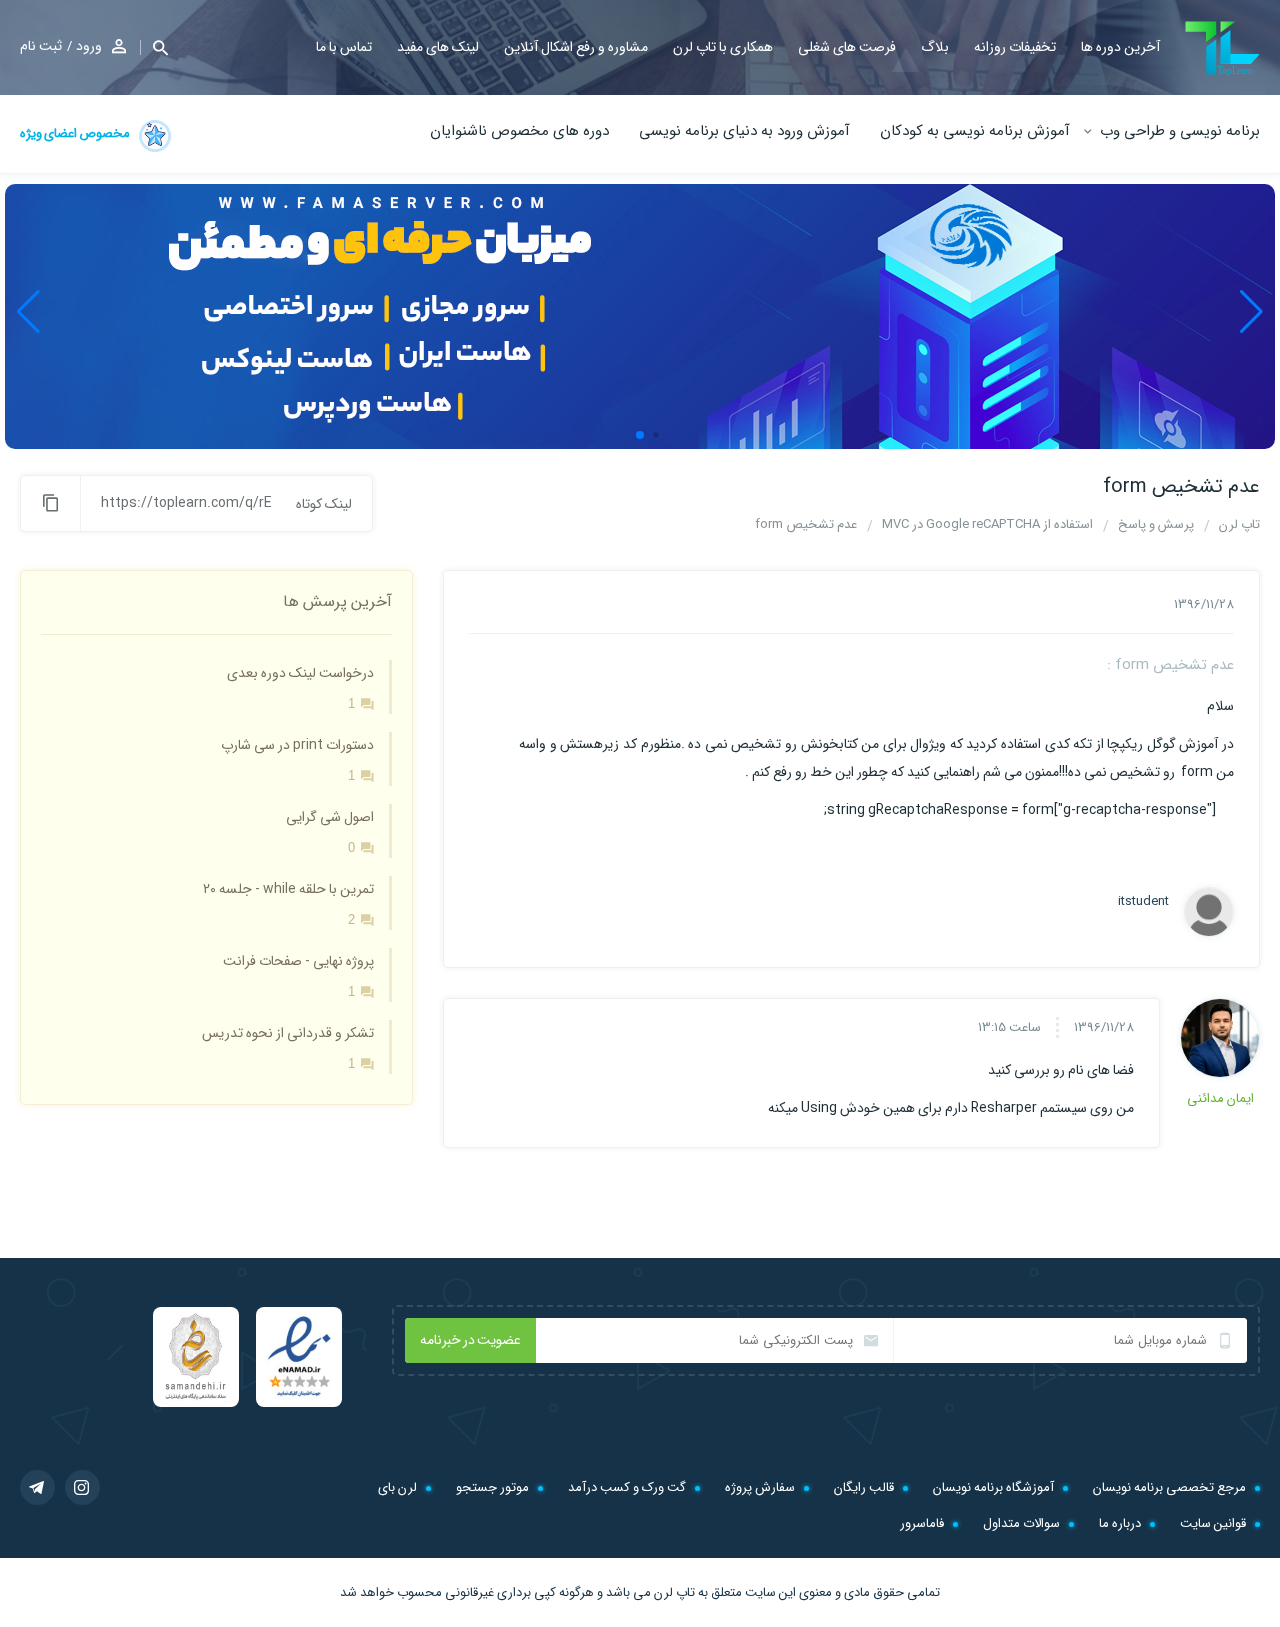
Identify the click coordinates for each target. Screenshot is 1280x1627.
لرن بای (397, 1487)
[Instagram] (82, 1487)
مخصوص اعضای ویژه (76, 133)
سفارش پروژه (760, 1487)
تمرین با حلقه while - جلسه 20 (288, 889)
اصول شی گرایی (330, 817)
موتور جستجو (492, 1487)
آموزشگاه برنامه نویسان (993, 1487)
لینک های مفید (438, 47)
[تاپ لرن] (1222, 48)
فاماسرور (922, 1523)
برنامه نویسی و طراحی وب (1180, 131)
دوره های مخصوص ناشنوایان (519, 131)
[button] (154, 47)
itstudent (1143, 902)
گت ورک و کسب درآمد (627, 1487)
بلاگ (935, 47)
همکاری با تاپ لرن (723, 47)
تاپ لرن (674, 1592)
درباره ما (1120, 1523)
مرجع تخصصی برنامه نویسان (1169, 1487)
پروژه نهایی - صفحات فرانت (298, 961)
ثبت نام (41, 46)
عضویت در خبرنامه (470, 1340)
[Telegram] (37, 1487)
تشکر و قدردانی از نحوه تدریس (288, 1033)
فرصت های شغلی (847, 47)
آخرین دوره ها (1120, 47)
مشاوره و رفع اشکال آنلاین (576, 47)
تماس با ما (344, 47)
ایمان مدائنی (1220, 1098)
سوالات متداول (1021, 1523)
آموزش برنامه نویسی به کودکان (975, 131)
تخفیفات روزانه (1015, 47)
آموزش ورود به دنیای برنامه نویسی (744, 131)
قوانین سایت (1213, 1523)
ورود (89, 46)
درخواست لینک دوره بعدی (300, 673)
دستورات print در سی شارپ (297, 745)
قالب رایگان (864, 1487)
